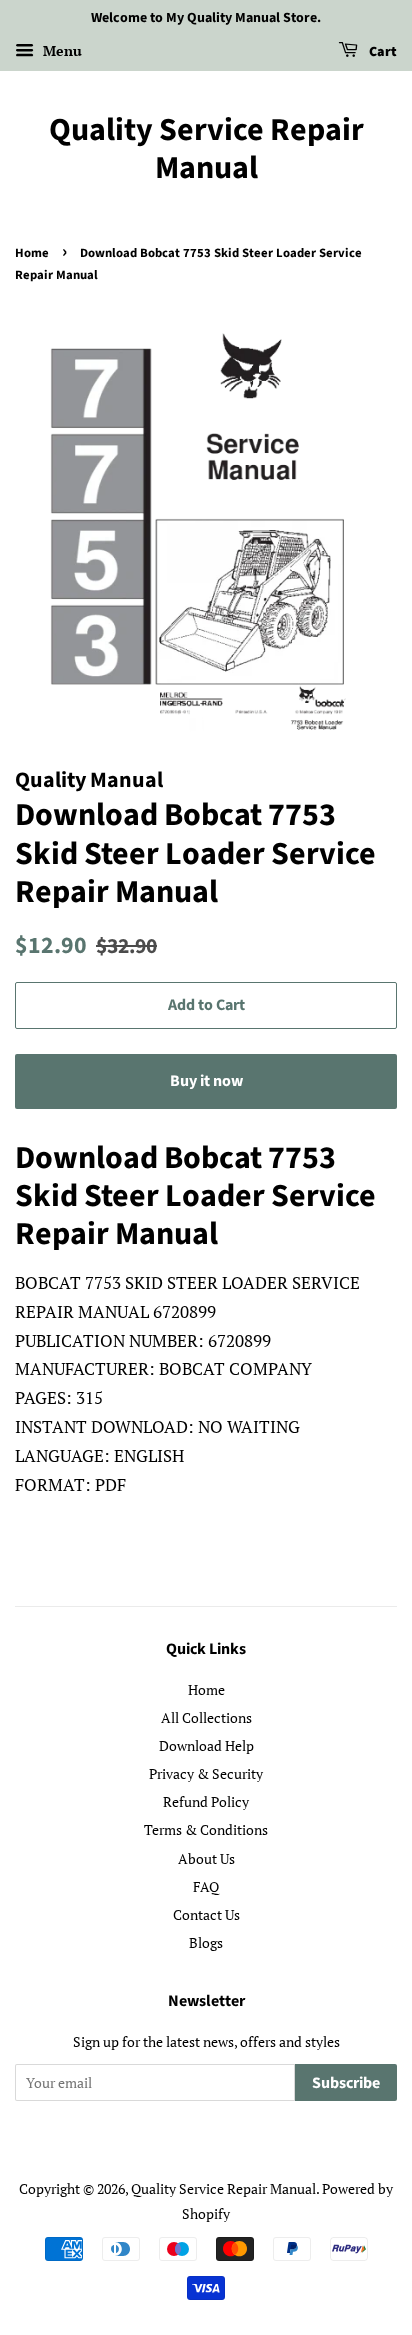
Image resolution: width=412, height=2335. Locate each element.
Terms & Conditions (206, 1829)
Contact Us (206, 1914)
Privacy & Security (206, 1773)
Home (32, 253)
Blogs (206, 1942)
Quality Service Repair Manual (206, 149)
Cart (381, 52)
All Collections (206, 1717)
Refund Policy (206, 1801)
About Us (206, 1858)
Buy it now (206, 1081)
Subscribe (346, 2083)
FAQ (206, 1886)
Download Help (206, 1745)
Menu (60, 50)
